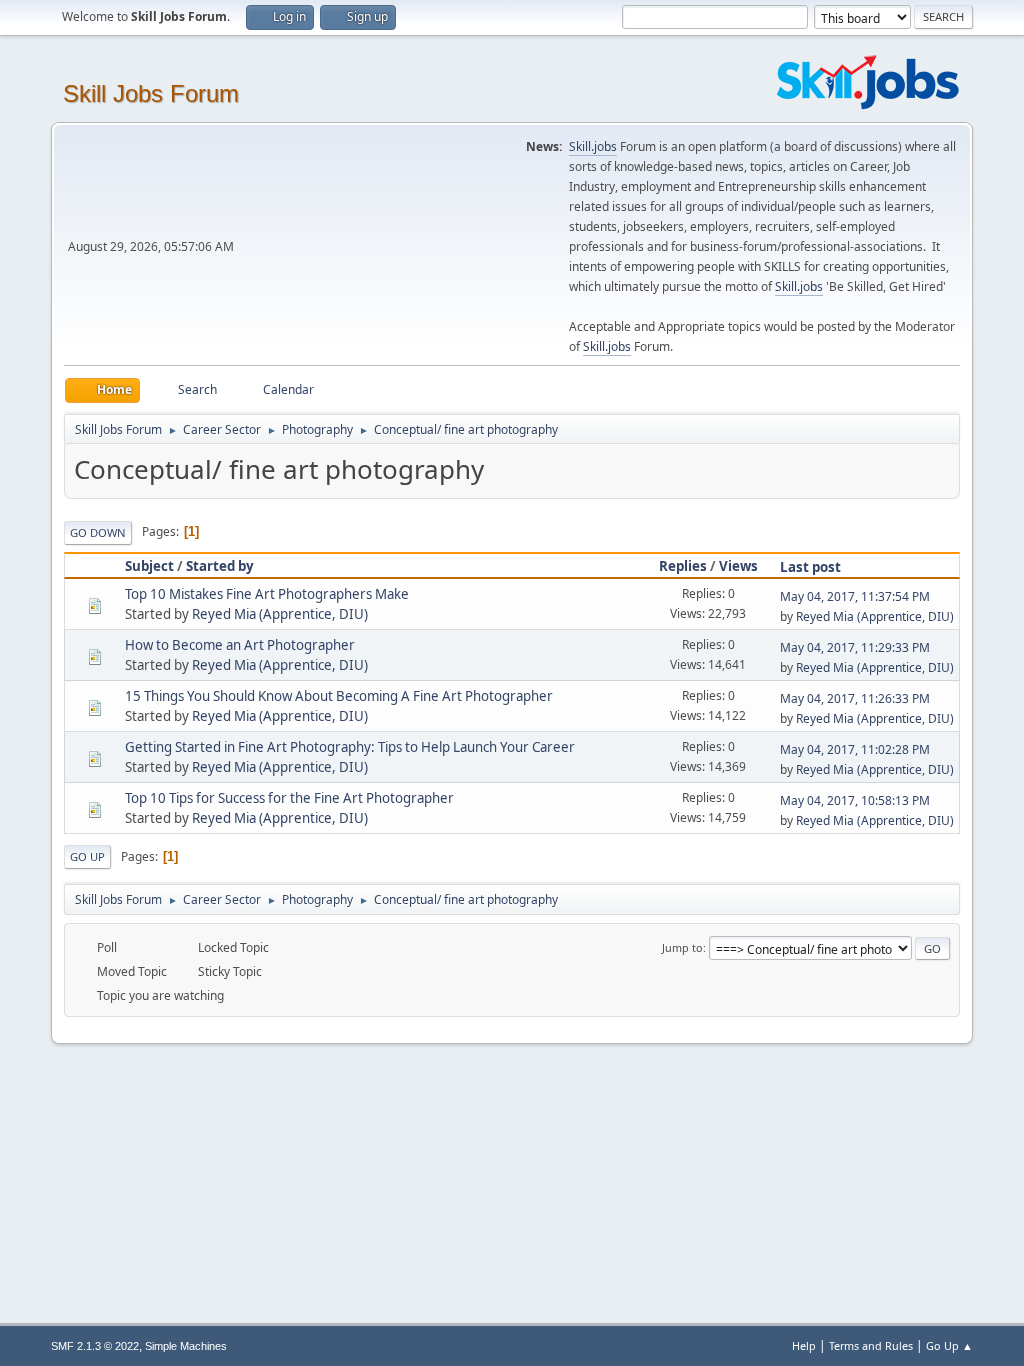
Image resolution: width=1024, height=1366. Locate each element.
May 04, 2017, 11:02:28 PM (855, 749)
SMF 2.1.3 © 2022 (95, 1346)
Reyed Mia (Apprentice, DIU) (280, 614)
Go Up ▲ (949, 1345)
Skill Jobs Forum (151, 93)
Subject (149, 566)
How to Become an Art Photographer (240, 645)
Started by (220, 566)
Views (738, 566)
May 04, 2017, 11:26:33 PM (855, 698)
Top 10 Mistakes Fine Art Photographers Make (267, 594)
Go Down (98, 532)
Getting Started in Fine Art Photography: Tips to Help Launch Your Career (350, 747)
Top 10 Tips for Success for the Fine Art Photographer (289, 798)
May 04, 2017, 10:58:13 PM (855, 800)
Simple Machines (186, 1346)
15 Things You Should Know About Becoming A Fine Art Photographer (339, 696)
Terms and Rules (871, 1345)
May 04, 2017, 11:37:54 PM (855, 596)
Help (804, 1345)
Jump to (682, 947)
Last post (810, 567)
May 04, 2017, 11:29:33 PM (855, 647)
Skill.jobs (593, 146)
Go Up (87, 856)
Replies (683, 566)
